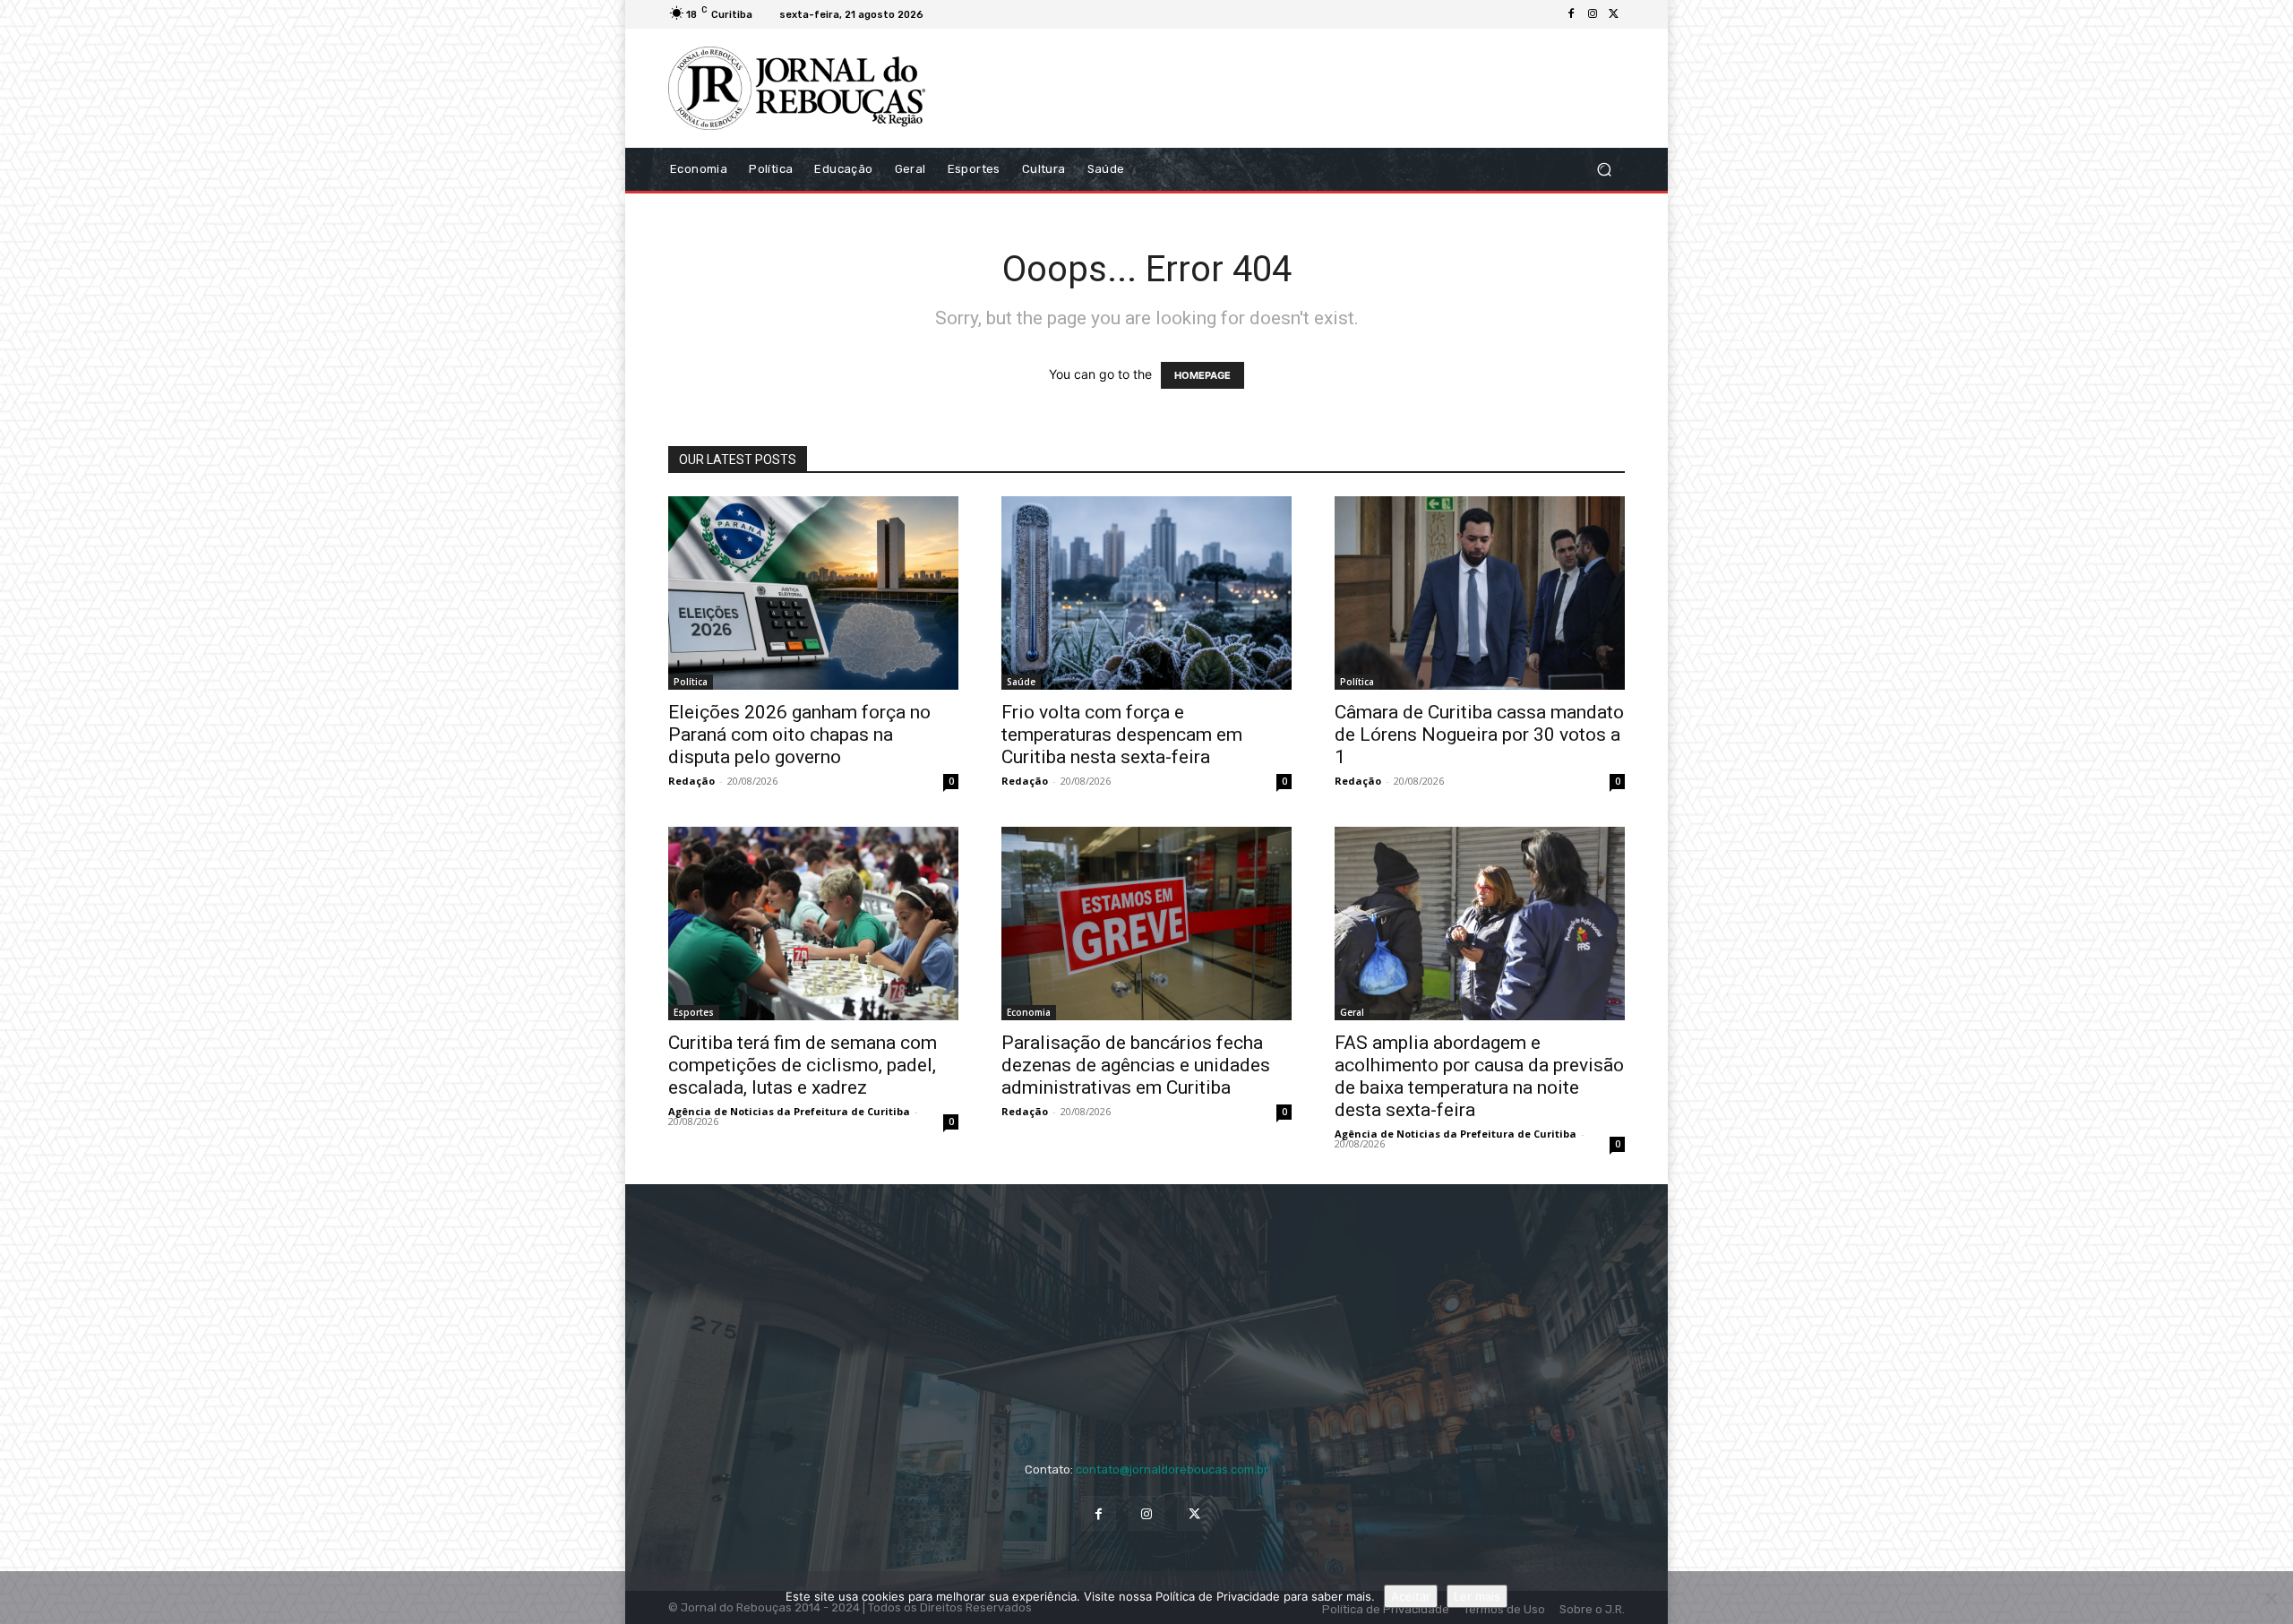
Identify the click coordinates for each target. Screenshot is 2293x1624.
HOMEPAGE (1202, 375)
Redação (691, 781)
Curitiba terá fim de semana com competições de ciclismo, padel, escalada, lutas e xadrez (803, 1065)
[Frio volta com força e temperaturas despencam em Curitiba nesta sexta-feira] (1146, 593)
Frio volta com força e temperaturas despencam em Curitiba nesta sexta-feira (1122, 735)
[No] (2271, 1598)
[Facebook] (1571, 14)
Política (691, 682)
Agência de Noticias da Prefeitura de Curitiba (789, 1111)
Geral (1352, 1012)
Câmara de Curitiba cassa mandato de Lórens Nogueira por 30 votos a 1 (1479, 735)
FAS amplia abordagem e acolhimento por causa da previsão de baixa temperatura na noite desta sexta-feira (1479, 1076)
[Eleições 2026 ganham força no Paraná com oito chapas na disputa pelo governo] (813, 593)
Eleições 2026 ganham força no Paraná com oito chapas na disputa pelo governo (799, 735)
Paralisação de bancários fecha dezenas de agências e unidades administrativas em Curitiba (1136, 1065)
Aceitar (1411, 1596)
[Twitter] (1614, 14)
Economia (1029, 1012)
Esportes (694, 1012)
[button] (1604, 169)
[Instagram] (1593, 14)
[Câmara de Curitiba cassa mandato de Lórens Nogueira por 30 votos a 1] (1480, 593)
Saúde (1021, 682)
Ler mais (1477, 1596)
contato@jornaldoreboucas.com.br (1172, 1469)
